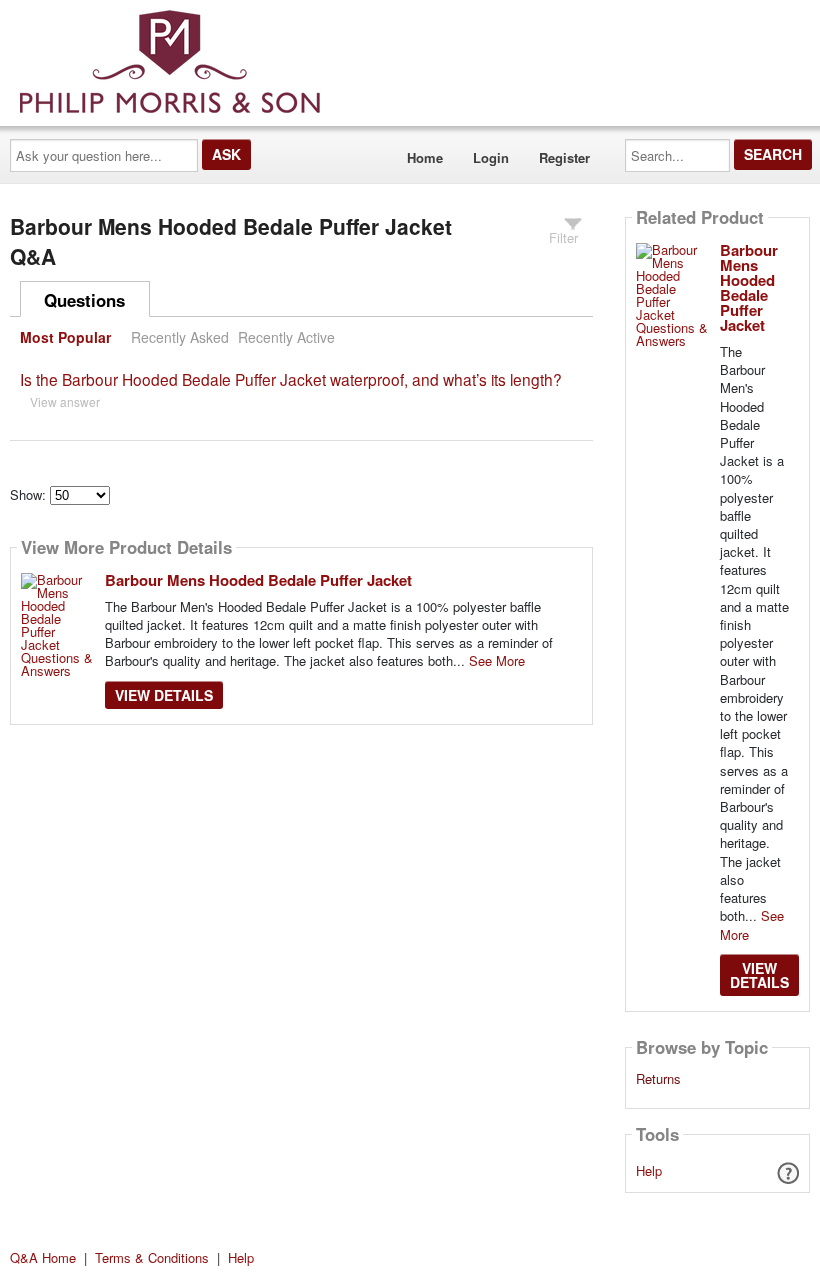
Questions (84, 300)
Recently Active (286, 337)
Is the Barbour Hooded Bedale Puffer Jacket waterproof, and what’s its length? (291, 379)
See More (497, 660)
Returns (658, 1079)
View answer (65, 401)
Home (425, 157)
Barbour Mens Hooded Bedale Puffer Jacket (258, 580)
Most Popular (65, 337)
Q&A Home (43, 1257)
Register (564, 157)
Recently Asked (180, 337)
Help (649, 1170)
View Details (164, 695)
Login (491, 157)
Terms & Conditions (152, 1257)
